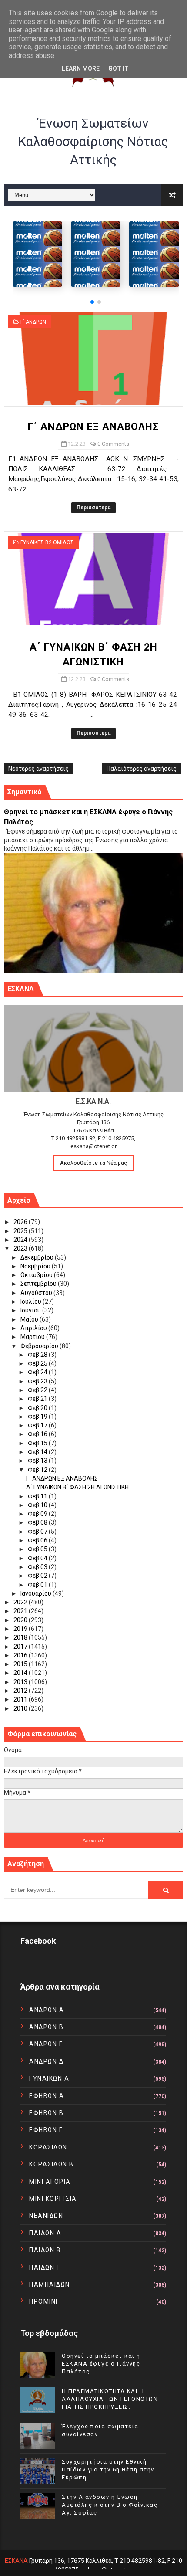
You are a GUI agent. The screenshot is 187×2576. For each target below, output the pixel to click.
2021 (21, 1611)
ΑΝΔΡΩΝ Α (47, 2010)
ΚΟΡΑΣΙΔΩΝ (48, 2147)
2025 (21, 1231)
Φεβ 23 (38, 1381)
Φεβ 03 (38, 1567)
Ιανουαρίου (37, 1593)
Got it (119, 68)
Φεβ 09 (38, 1514)
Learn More (81, 68)
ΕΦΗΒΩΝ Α (47, 2096)
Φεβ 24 (38, 1372)
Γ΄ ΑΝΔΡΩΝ (33, 322)
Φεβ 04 (38, 1558)
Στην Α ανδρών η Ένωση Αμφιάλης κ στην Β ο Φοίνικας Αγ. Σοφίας (110, 2505)
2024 (21, 1240)
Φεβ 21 (38, 1399)
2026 (21, 1222)
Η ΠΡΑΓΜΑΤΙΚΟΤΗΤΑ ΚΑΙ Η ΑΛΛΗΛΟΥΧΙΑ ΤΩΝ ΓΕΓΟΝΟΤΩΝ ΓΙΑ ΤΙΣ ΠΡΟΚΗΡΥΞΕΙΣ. (110, 2399)
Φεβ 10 (38, 1505)
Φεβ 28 (38, 1355)
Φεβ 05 (38, 1549)
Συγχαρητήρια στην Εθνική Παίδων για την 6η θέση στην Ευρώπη (108, 2469)
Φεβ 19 (38, 1417)
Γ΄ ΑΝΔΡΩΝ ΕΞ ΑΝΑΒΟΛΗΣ (93, 427)
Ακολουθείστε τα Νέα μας (93, 1163)
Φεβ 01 (38, 1585)
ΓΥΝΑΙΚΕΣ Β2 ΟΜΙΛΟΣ (47, 542)
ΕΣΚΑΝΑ (16, 2561)
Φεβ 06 (38, 1540)
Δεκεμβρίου (38, 1257)
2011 (21, 1699)
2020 (21, 1620)
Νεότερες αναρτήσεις (38, 769)
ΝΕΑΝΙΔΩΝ (46, 2216)
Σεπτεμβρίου (39, 1284)
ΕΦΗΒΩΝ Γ (46, 2130)
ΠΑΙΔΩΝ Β (45, 2250)
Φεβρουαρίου (40, 1346)
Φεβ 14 (38, 1452)
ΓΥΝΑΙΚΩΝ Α (49, 2078)
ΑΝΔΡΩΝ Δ (46, 2061)
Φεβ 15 (38, 1443)
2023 (21, 1248)
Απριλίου (34, 1328)
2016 (21, 1655)
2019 (21, 1629)
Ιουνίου (31, 1310)
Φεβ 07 (38, 1532)
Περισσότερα (93, 508)
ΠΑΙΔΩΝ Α (45, 2233)
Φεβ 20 (38, 1408)
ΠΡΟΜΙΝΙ (43, 2301)
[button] (92, 302)
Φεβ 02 (38, 1576)
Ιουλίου (32, 1302)
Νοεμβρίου (36, 1266)
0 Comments (113, 444)
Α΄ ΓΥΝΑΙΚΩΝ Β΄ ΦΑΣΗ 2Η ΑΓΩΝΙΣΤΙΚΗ (77, 1487)
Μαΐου (30, 1319)
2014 (21, 1673)
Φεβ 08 (38, 1522)
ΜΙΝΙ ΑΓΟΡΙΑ (50, 2182)
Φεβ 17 (38, 1425)
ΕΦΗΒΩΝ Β (46, 2113)
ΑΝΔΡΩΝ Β (46, 2027)
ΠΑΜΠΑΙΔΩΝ (50, 2285)
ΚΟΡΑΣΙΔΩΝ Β (52, 2164)
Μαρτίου (33, 1337)
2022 (21, 1602)
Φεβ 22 (38, 1390)
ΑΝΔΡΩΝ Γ (46, 2044)
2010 (21, 1708)
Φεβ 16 (38, 1434)
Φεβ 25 (38, 1363)
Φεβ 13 (38, 1461)
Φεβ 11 (38, 1496)
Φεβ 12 (38, 1470)
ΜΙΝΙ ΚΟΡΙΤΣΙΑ (53, 2199)
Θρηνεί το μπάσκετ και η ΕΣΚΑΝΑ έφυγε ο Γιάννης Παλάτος (101, 2364)
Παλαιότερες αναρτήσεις (142, 769)
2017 (21, 1647)
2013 (21, 1682)
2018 (21, 1637)
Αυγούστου (37, 1293)
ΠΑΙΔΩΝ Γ (45, 2268)
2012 (21, 1691)
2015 (21, 1664)
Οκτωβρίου (37, 1275)
